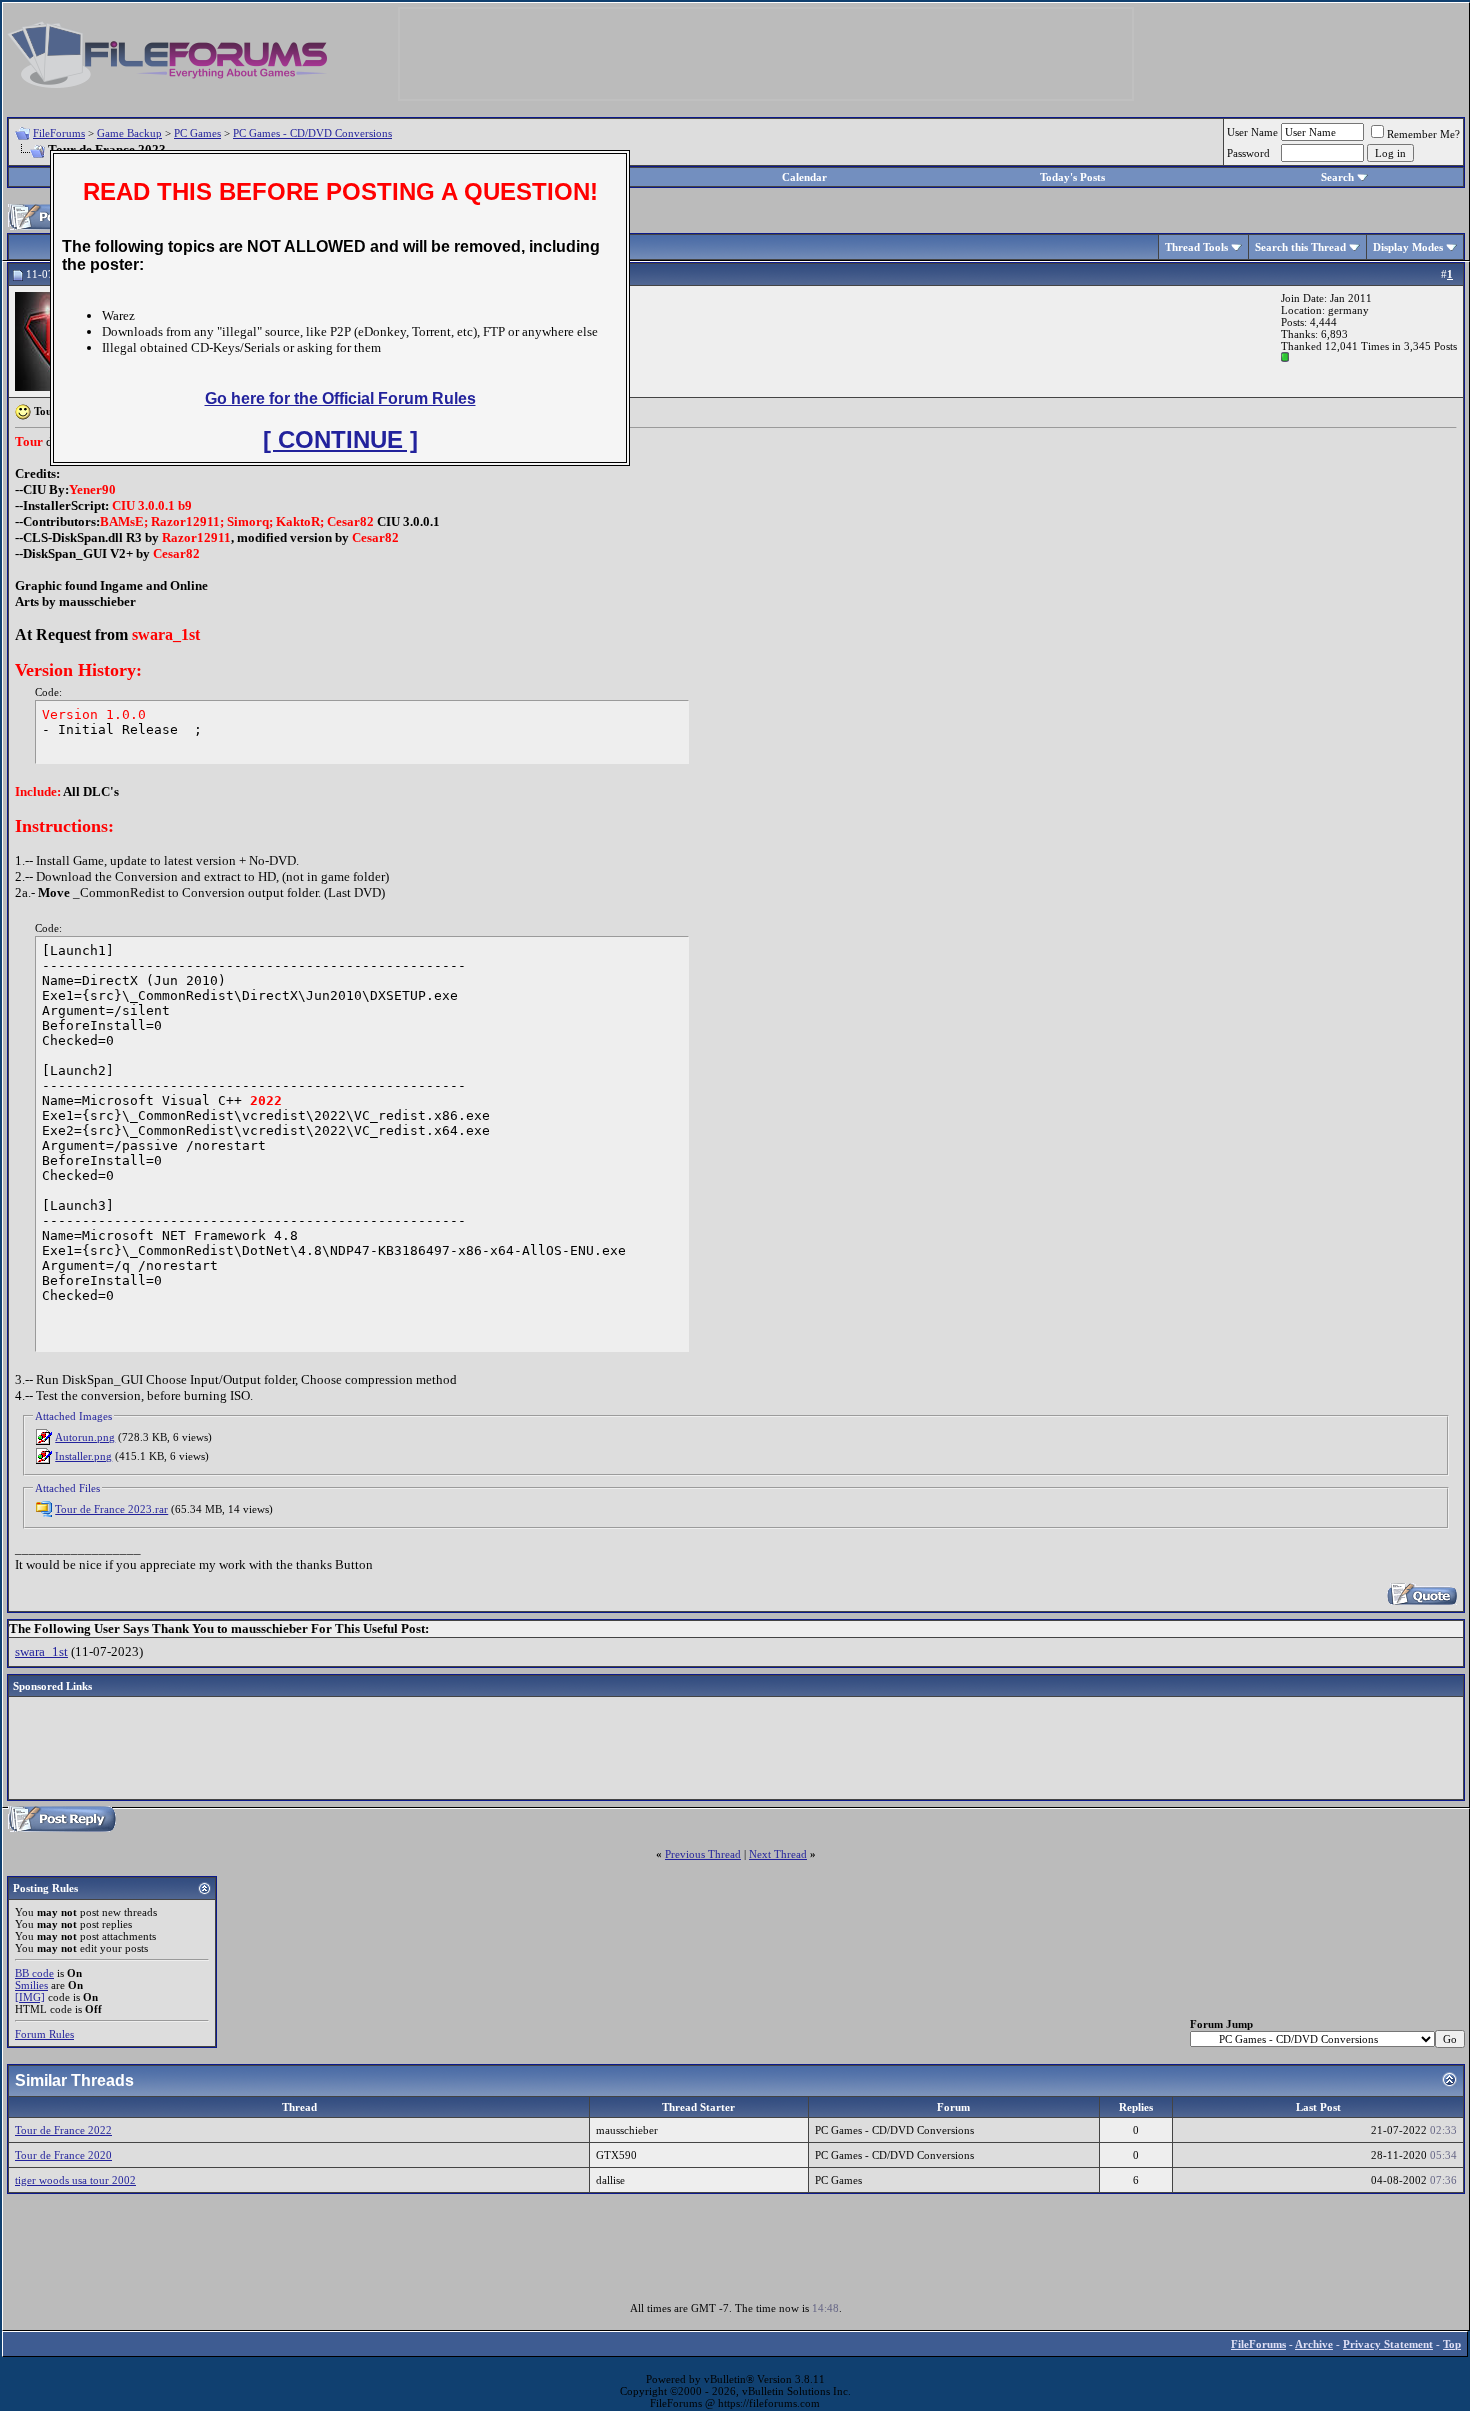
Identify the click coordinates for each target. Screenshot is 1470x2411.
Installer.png (83, 1456)
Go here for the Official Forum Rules (340, 398)
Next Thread (778, 1854)
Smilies (31, 1985)
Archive (1314, 2344)
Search (1337, 177)
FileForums (59, 133)
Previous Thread (703, 1854)
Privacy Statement (1388, 2344)
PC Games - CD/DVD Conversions (312, 133)
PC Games (197, 133)
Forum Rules (44, 2034)
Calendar (804, 177)
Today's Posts (1072, 177)
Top (1452, 2344)
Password (1248, 153)
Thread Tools (1196, 247)
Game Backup (129, 133)
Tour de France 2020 (63, 2155)
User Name (1252, 132)
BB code (34, 1973)
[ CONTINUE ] (340, 439)
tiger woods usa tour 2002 (75, 2180)
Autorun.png (85, 1437)
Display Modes (1408, 247)
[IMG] (30, 1997)
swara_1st (41, 1651)
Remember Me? (1423, 134)
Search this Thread (1300, 247)
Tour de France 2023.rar (111, 1509)
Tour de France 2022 (63, 2130)
